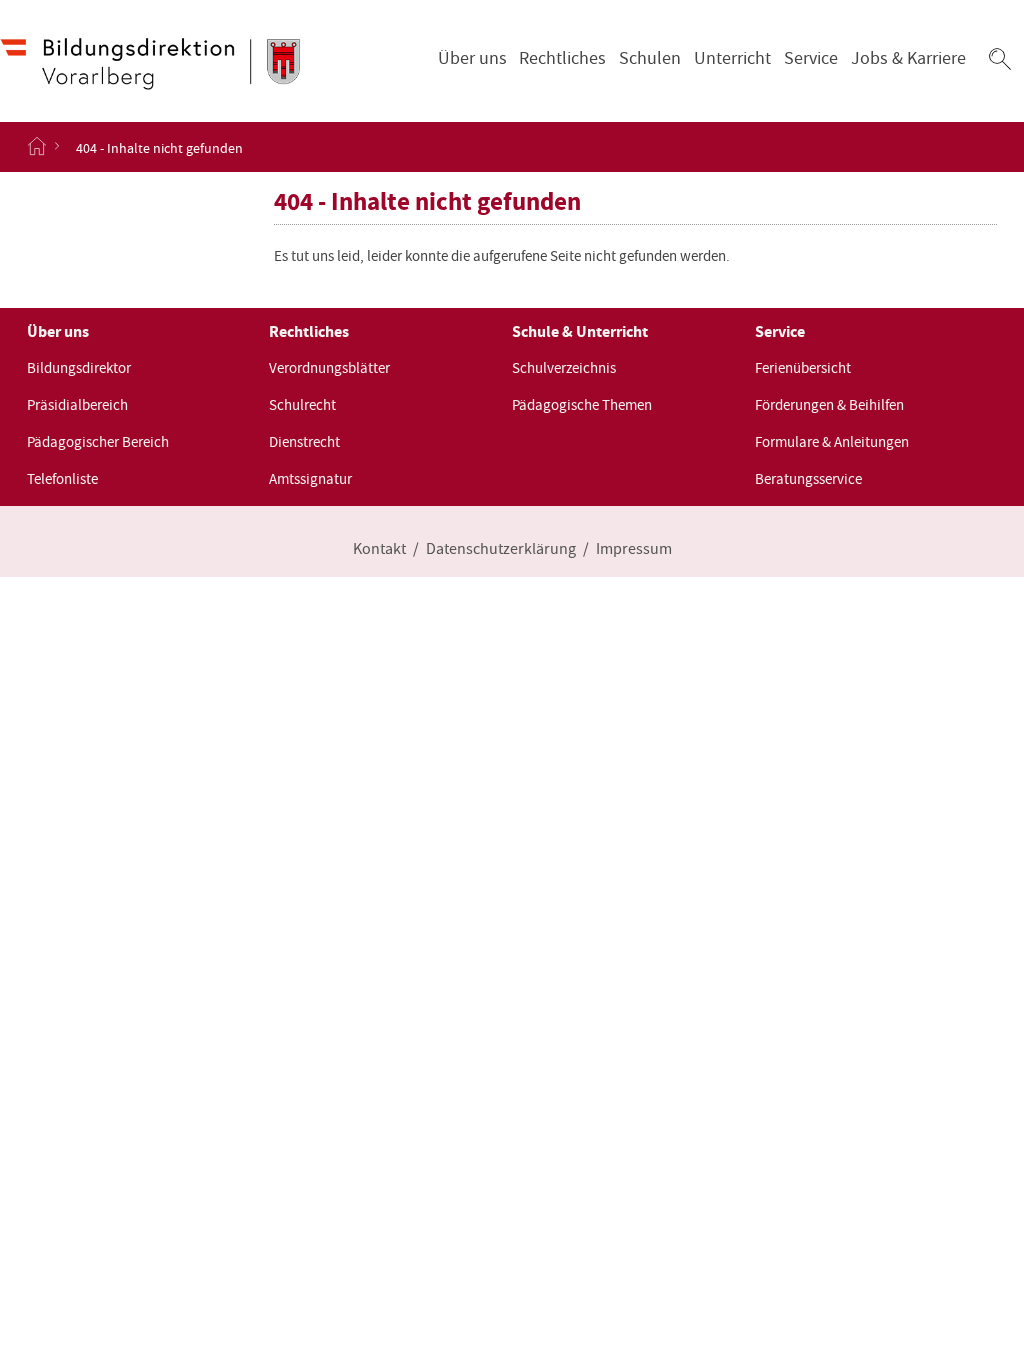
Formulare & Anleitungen (832, 442)
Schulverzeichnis (564, 368)
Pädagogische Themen (582, 405)
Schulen (650, 58)
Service (811, 58)
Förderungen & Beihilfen (829, 405)
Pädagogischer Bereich (98, 442)
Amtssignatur (310, 479)
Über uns (472, 58)
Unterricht (732, 58)
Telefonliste (62, 479)
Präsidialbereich (77, 405)
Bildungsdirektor (79, 368)
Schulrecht (302, 405)
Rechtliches (562, 58)
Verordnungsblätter (329, 368)
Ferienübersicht (803, 368)
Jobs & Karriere (908, 58)
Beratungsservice (808, 479)
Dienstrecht (304, 442)
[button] (1000, 59)
